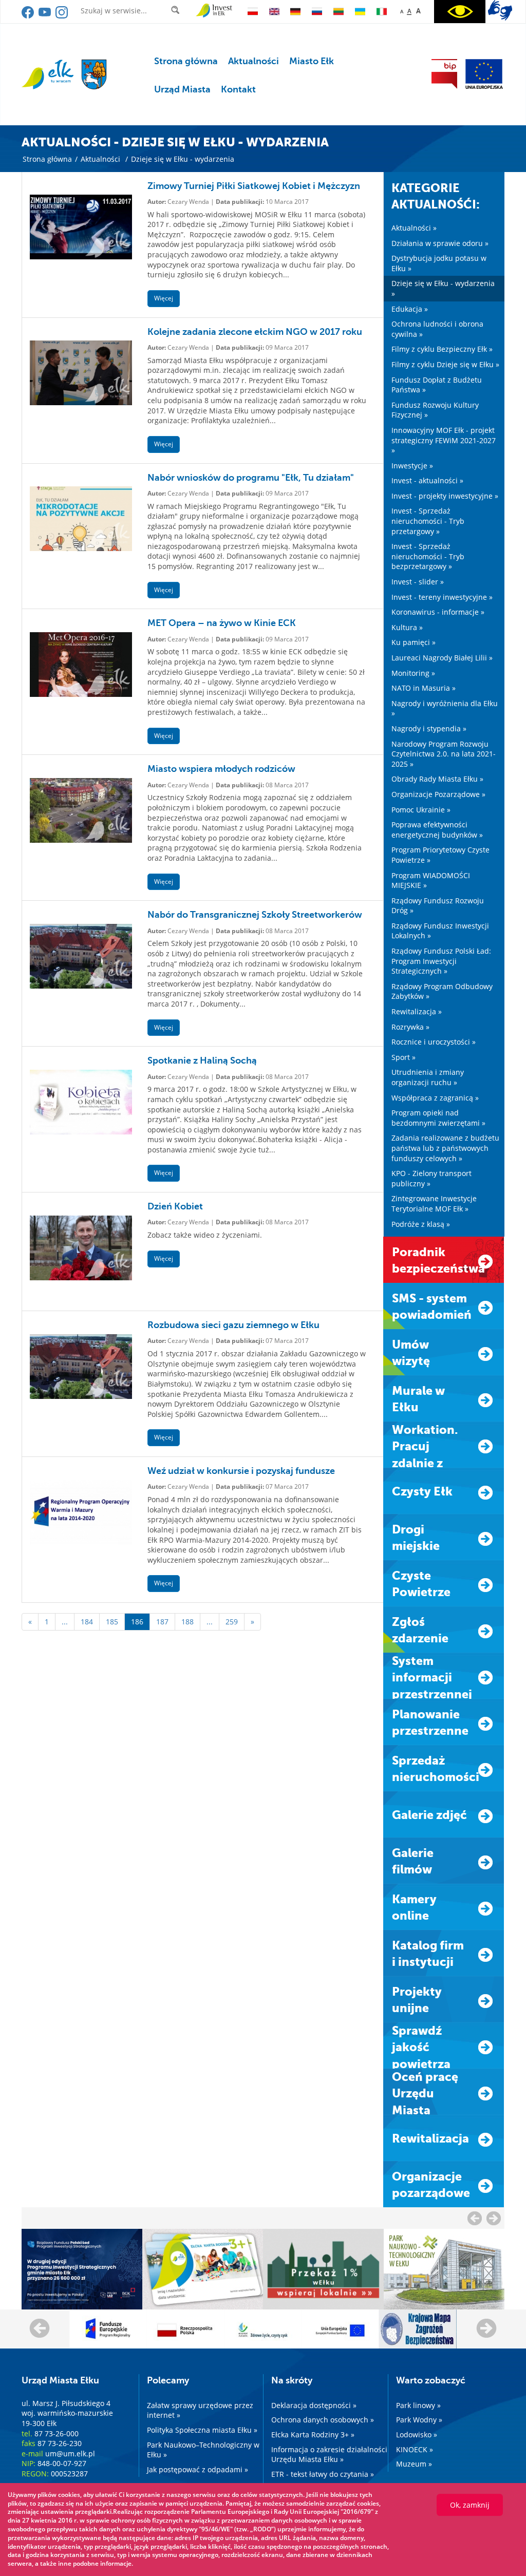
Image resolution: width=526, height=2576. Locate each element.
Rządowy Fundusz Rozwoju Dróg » (438, 906)
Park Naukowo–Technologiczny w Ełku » (203, 2450)
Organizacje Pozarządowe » (438, 794)
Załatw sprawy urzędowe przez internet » (200, 2410)
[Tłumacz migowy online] (500, 10)
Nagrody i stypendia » (429, 728)
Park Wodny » (419, 2420)
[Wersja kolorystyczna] (460, 12)
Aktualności (253, 61)
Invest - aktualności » (427, 480)
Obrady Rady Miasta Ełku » (437, 779)
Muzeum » (414, 2464)
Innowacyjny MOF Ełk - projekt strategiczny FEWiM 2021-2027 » (444, 440)
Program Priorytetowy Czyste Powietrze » (440, 855)
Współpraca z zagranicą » (435, 1098)
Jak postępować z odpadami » (198, 2469)
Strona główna (186, 61)
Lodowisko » (417, 2435)
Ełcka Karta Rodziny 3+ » (313, 2435)
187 (162, 1622)
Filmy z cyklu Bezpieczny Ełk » (442, 349)
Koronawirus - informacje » (438, 612)
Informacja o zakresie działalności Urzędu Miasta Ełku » (329, 2455)
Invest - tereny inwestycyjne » (442, 597)
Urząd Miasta (182, 89)
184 (87, 1622)
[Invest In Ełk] (214, 11)
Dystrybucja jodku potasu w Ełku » (439, 263)
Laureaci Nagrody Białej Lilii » (442, 658)
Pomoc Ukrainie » (421, 810)
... (65, 1622)
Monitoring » (413, 673)
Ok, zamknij (470, 2505)
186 (137, 1622)
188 (187, 1622)
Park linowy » (418, 2405)
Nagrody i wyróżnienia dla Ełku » (445, 708)
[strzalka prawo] (475, 2218)
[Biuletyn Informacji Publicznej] (444, 74)
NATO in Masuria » (424, 688)
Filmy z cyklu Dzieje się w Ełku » (445, 364)
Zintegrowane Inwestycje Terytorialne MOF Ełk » (434, 1204)
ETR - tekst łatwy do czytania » (323, 2474)
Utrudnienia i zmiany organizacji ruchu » (428, 1077)
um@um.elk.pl (70, 2454)
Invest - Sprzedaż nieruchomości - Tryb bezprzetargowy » (428, 556)
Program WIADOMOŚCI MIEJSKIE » (431, 880)
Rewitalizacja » (417, 1011)
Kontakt (238, 89)
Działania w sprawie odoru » (440, 243)
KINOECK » (415, 2449)
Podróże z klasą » (421, 1224)
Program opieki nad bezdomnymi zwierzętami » (438, 1118)
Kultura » (407, 627)
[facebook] (29, 16)
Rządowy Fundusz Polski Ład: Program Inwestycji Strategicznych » (441, 961)
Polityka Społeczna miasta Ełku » (202, 2430)
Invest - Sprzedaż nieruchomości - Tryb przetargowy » (428, 521)
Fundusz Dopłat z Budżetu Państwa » (437, 385)
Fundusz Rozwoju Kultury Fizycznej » (435, 410)
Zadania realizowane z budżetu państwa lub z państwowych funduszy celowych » (445, 1148)
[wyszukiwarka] (177, 10)
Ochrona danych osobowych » (323, 2420)
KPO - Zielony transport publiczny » (431, 1178)
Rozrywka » (410, 1027)
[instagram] (62, 16)
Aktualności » (414, 228)
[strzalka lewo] (494, 2218)
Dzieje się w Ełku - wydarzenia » (443, 288)
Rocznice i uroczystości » (434, 1042)
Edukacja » (410, 309)
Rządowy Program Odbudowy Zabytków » (442, 991)
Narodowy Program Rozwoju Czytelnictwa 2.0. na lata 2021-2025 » (444, 754)
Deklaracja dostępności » (314, 2405)
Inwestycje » (412, 466)
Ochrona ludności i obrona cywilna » (437, 329)
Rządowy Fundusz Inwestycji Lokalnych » (440, 931)
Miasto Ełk (312, 61)
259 (232, 1622)
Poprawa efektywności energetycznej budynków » (437, 830)
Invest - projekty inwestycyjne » (445, 496)
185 (112, 1622)
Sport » (403, 1057)
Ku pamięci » (414, 642)
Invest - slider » (418, 582)
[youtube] (45, 16)
